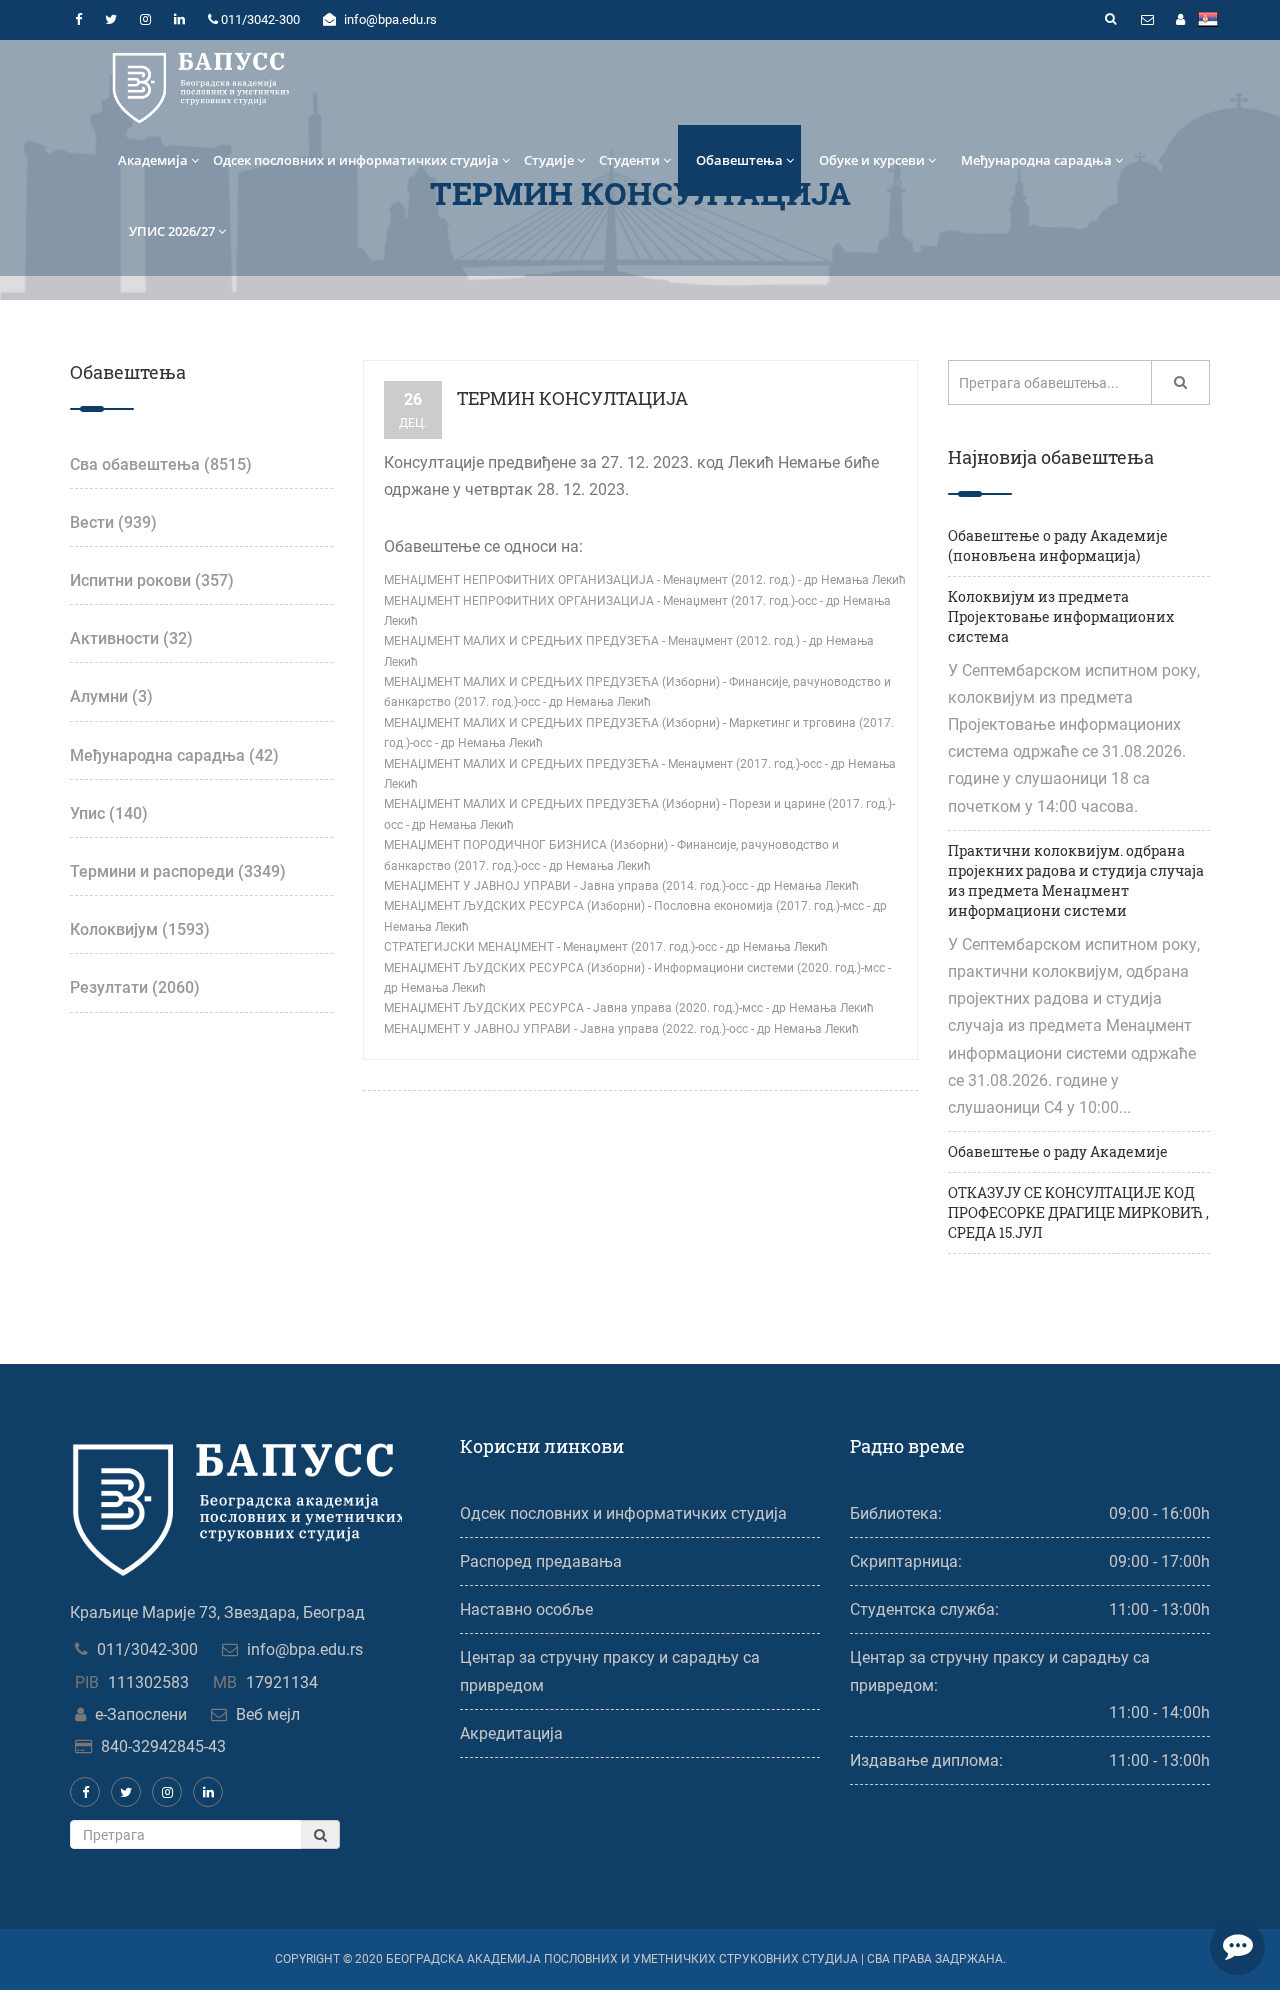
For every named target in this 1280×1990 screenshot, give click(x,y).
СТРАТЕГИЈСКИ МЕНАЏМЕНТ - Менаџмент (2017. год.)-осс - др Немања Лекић (606, 947)
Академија (153, 160)
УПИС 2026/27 (172, 231)
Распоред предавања (541, 1561)
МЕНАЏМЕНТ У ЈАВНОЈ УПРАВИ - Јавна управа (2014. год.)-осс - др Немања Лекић (621, 886)
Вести (113, 522)
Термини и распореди (178, 871)
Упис (109, 813)
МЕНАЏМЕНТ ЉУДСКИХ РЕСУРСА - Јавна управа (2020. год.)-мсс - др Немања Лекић (629, 1008)
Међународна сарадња (1036, 160)
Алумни (111, 696)
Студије (549, 160)
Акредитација (511, 1733)
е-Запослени (141, 1714)
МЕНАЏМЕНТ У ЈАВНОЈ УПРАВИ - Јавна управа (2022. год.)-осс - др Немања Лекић (621, 1029)
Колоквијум (140, 929)
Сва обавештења (161, 464)
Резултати (135, 987)
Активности (131, 638)
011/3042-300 (147, 1649)
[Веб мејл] (1147, 20)
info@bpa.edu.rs (305, 1649)
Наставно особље (526, 1609)
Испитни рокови (152, 580)
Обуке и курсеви (872, 160)
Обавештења (739, 160)
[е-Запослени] (1180, 20)
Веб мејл (268, 1714)
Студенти (629, 160)
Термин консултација (572, 398)
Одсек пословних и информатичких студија (356, 160)
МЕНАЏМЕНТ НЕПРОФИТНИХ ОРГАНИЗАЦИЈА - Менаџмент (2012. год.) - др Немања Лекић (645, 580)
